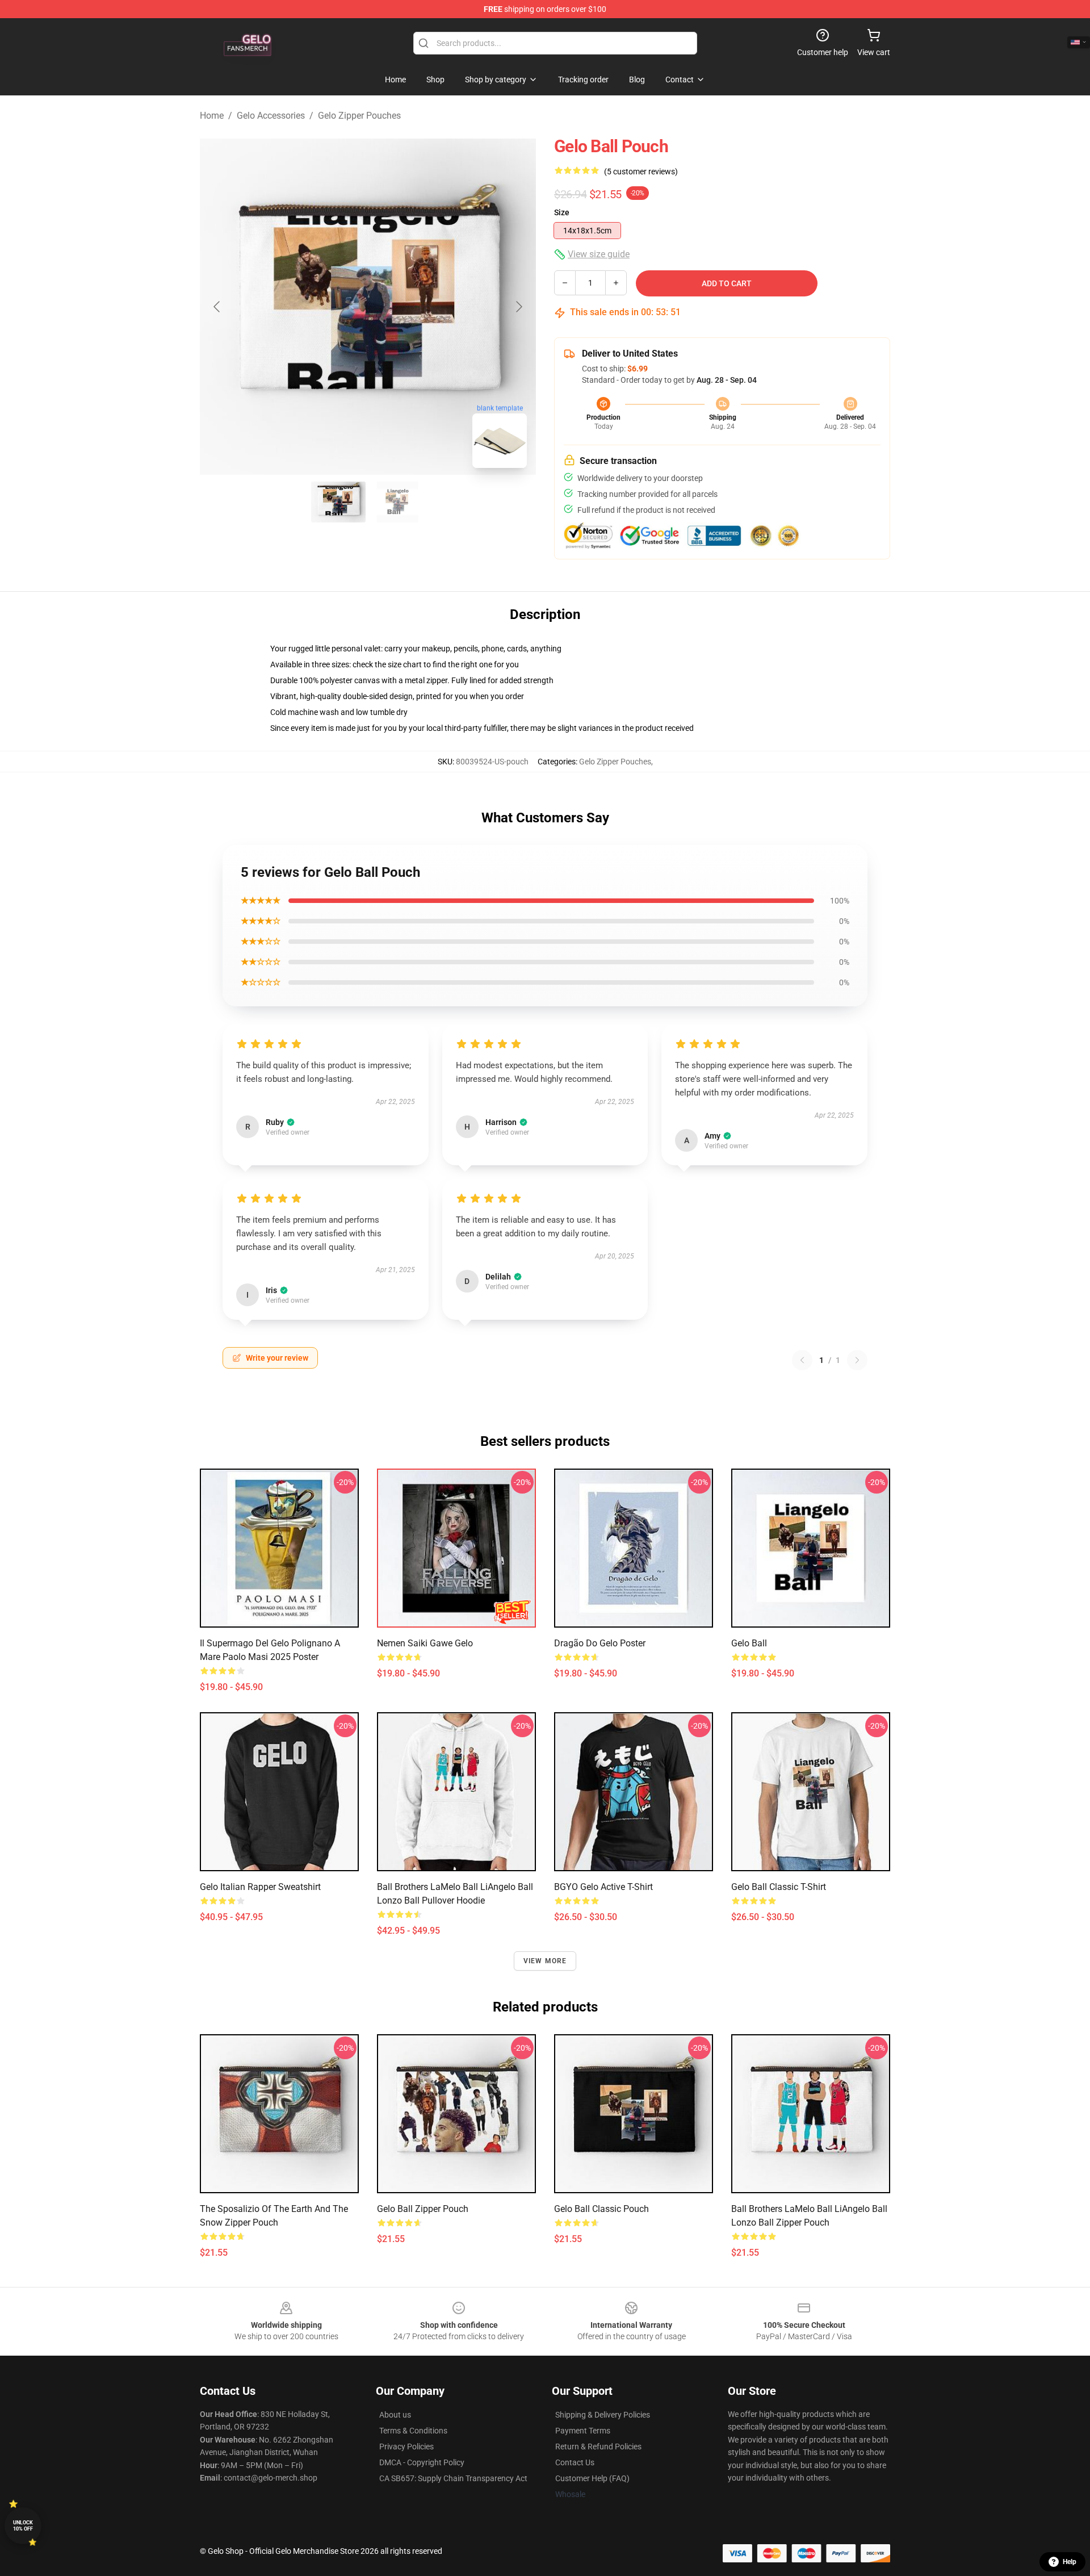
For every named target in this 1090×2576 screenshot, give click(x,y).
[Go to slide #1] (338, 502)
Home (212, 116)
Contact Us (575, 2462)
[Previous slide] (217, 307)
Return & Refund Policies (598, 2447)
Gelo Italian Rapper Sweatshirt (260, 1887)
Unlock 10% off (23, 2526)
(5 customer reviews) (641, 172)
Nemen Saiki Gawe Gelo (425, 1643)
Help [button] (1070, 2562)
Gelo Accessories (271, 116)
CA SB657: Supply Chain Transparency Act (453, 2478)
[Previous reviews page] (802, 1360)
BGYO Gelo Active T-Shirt (603, 1887)
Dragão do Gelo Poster (600, 1643)
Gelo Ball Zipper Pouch (423, 2209)
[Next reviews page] (857, 1360)
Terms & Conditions (413, 2431)
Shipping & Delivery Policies (603, 2415)
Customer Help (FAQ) (592, 2478)
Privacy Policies (406, 2447)
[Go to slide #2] (397, 502)
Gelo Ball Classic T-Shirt (779, 1887)
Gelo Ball (749, 1643)
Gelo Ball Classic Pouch (601, 2209)
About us (395, 2415)
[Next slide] (518, 307)
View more (545, 1961)
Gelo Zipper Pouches (359, 116)
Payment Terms (583, 2431)
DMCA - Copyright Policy (422, 2462)
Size (562, 212)
